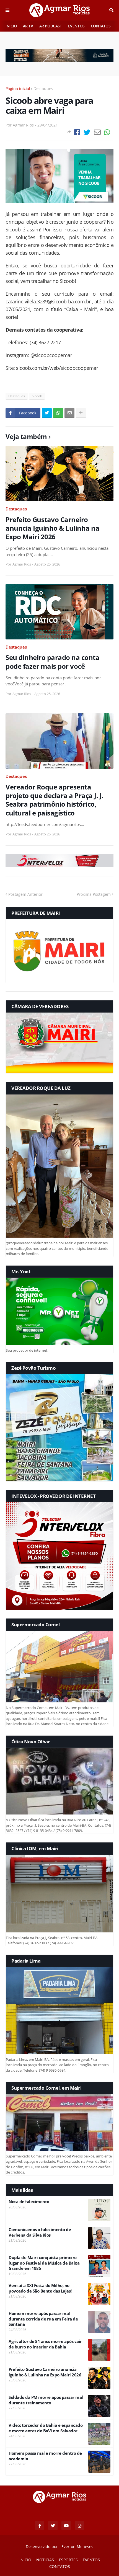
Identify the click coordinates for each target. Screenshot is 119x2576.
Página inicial (18, 88)
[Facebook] (77, 132)
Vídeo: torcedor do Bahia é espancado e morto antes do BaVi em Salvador (46, 2428)
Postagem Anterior (25, 894)
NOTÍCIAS (45, 2560)
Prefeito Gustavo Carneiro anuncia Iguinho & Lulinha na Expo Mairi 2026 (52, 528)
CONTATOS (101, 26)
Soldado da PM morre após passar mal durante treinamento (46, 2400)
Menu (7, 10)
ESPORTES (68, 2560)
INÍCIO (11, 26)
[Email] (97, 132)
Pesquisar (111, 10)
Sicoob (37, 396)
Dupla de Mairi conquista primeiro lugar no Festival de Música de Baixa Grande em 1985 (44, 2263)
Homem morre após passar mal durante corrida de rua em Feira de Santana (43, 2319)
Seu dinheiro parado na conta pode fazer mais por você (52, 662)
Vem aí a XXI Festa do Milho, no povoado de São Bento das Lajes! (40, 2288)
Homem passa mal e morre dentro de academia (45, 2456)
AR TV (28, 26)
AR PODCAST (51, 26)
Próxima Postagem (94, 894)
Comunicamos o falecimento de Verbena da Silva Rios (40, 2232)
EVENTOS (76, 26)
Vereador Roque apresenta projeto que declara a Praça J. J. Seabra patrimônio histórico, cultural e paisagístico (55, 800)
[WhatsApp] (107, 132)
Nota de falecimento (29, 2202)
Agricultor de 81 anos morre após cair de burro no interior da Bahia (45, 2344)
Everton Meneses (77, 2547)
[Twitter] (87, 132)
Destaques (43, 88)
